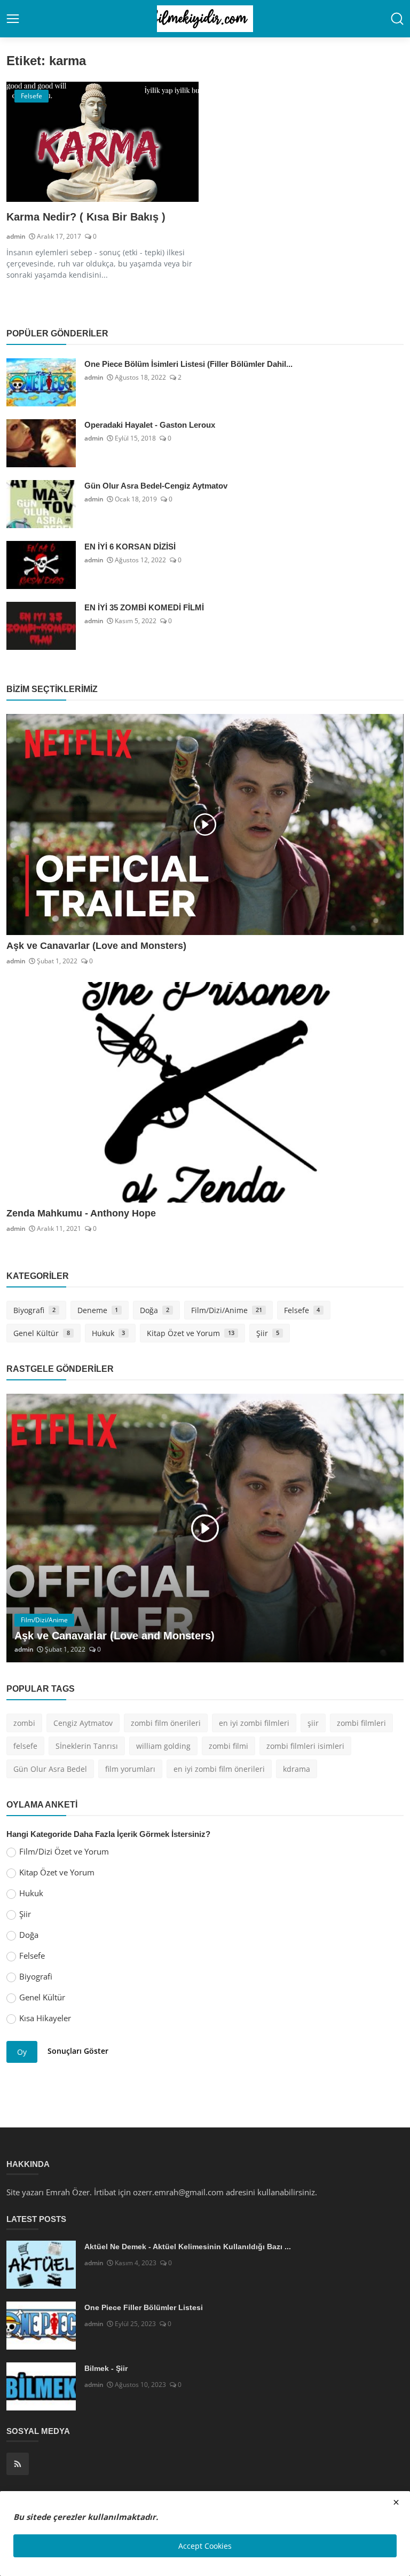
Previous (26, 1528)
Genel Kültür (42, 1333)
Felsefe (302, 1310)
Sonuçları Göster (78, 2051)
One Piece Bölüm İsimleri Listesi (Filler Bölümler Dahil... (188, 364)
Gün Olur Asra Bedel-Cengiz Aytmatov (156, 486)
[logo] (205, 19)
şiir (313, 1723)
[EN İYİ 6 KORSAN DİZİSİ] (41, 565)
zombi (24, 1723)
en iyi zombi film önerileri (219, 1769)
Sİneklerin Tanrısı (87, 1746)
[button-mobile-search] (397, 19)
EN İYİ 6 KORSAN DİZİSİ (130, 547)
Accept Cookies (205, 2546)
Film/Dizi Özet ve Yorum (64, 1851)
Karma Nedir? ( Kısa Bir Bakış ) (86, 217)
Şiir (268, 1333)
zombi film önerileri (166, 1723)
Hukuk (109, 1333)
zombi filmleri (361, 1723)
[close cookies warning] (396, 2502)
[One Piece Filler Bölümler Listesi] (41, 2326)
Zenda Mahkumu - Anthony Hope (81, 1213)
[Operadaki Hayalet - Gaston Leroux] (41, 443)
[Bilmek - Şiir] (41, 2386)
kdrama (297, 1769)
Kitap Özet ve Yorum (191, 1333)
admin (16, 236)
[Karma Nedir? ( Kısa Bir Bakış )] (102, 142)
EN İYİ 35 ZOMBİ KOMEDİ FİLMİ (144, 607)
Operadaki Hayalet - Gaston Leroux (150, 425)
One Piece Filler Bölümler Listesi (144, 2307)
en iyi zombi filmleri (254, 1723)
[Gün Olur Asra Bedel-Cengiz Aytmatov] (41, 504)
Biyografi (34, 1310)
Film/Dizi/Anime (227, 1310)
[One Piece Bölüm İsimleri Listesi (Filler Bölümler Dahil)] (41, 382)
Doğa (155, 1310)
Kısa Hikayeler (45, 2018)
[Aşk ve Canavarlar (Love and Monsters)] (205, 824)
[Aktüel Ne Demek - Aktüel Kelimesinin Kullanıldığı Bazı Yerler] (41, 2265)
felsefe (25, 1746)
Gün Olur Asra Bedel (50, 1769)
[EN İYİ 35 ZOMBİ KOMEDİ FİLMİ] (41, 626)
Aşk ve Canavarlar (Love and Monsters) (96, 946)
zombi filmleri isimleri (305, 1746)
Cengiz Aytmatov (83, 1723)
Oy (22, 2052)
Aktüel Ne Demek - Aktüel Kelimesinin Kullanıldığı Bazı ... (188, 2247)
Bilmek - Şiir (106, 2368)
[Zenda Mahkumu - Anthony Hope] (205, 1092)
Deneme (98, 1310)
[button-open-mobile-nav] (13, 19)
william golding (163, 1746)
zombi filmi (228, 1746)
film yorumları (130, 1769)
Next (384, 1528)
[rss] (18, 2464)
